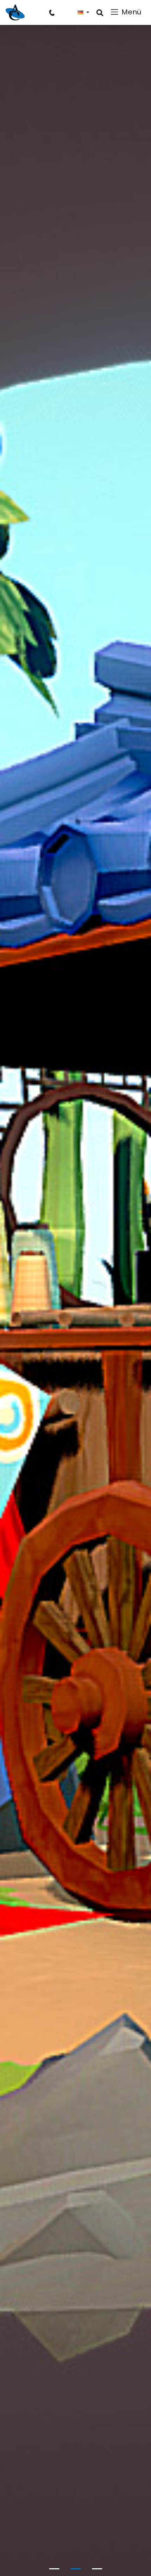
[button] (83, 12)
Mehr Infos (76, 1313)
